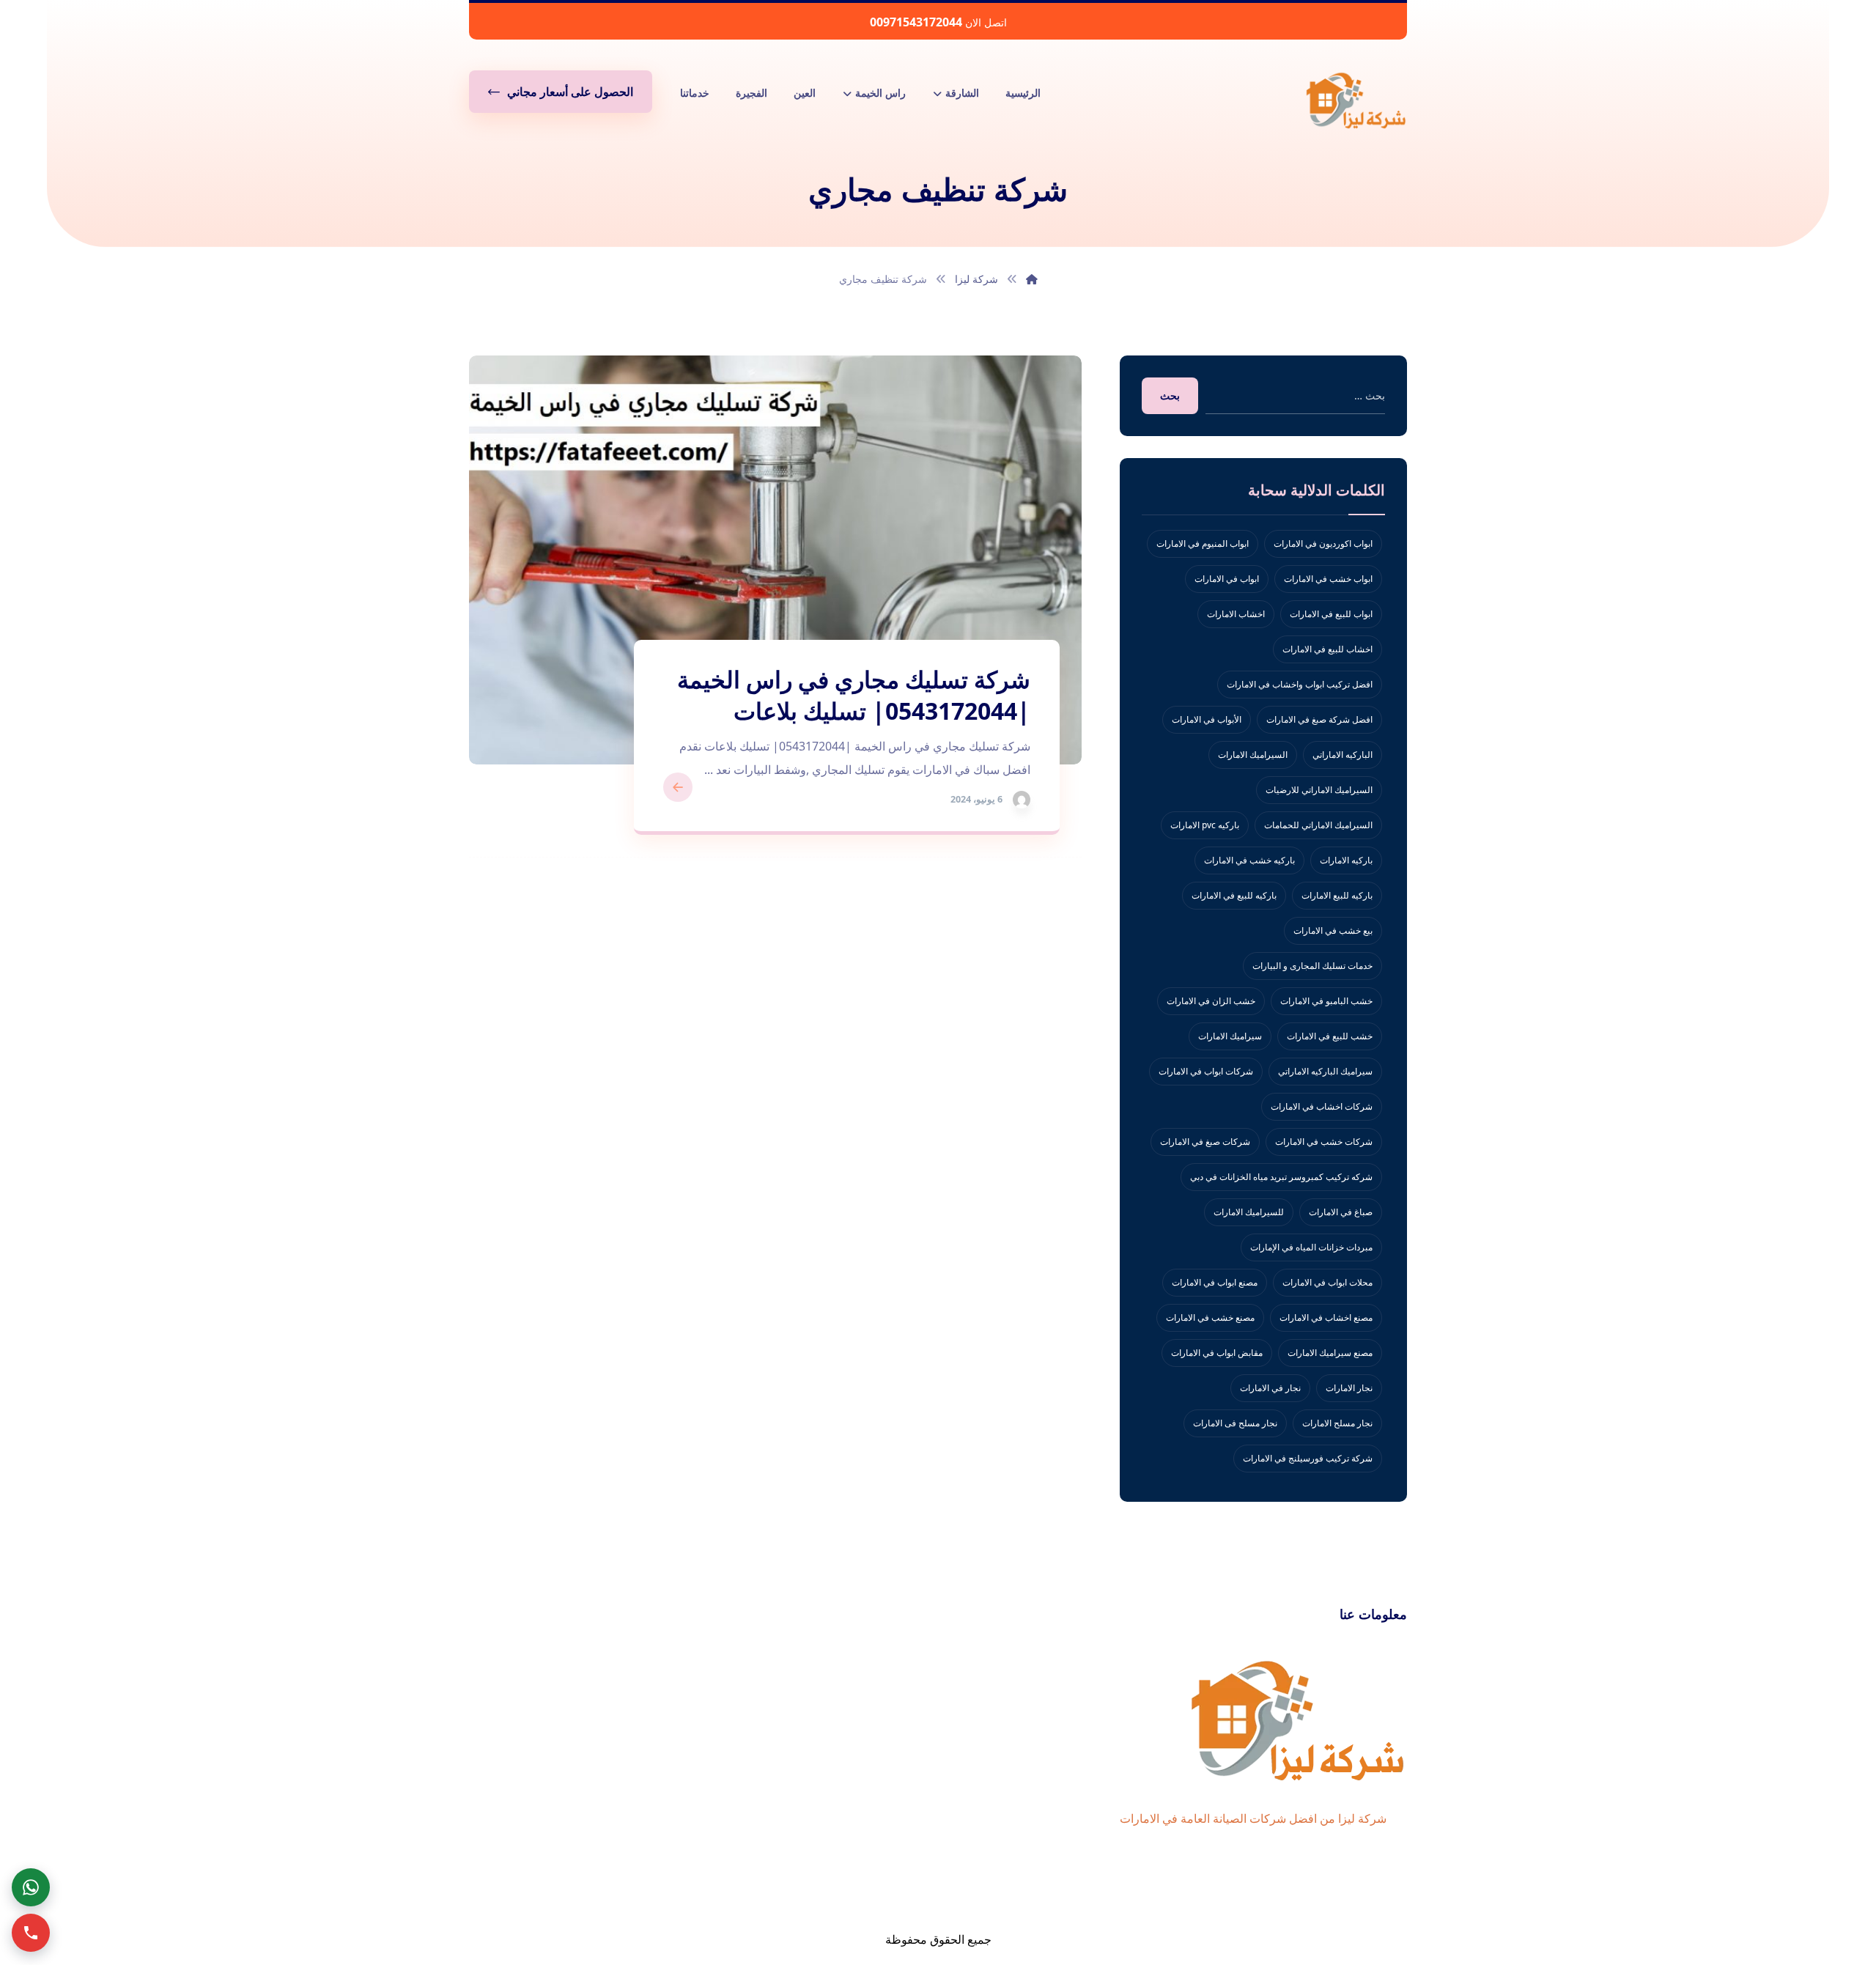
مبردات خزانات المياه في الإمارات (1311, 1247)
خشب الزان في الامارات (1211, 1001)
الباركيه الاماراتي (1343, 755)
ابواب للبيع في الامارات (1331, 614)
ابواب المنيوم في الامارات (1203, 543)
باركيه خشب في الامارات (1249, 860)
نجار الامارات (1349, 1388)
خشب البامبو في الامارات (1326, 1001)
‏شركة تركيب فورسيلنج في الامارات (1308, 1458)
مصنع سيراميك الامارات (1330, 1353)
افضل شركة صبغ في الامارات (1319, 719)
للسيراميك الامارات (1249, 1212)
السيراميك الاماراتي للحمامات (1318, 825)
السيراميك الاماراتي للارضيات (1319, 790)
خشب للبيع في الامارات (1330, 1036)
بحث (1170, 395)
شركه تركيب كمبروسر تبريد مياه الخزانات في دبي (1281, 1177)
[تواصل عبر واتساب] (31, 1887)
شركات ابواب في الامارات (1206, 1071)
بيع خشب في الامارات (1333, 930)
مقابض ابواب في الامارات (1217, 1353)
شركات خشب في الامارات (1324, 1142)
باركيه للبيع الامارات (1337, 895)
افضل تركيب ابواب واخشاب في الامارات (1300, 684)
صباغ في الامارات (1341, 1212)
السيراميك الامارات (1253, 755)
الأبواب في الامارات (1207, 719)
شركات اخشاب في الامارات (1322, 1106)
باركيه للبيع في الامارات (1234, 895)
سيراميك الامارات (1230, 1036)
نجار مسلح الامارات (1337, 1423)
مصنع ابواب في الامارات (1215, 1282)
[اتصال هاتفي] (31, 1933)
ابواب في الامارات (1227, 579)
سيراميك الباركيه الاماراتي (1325, 1071)
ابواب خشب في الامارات (1328, 579)
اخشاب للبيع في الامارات (1327, 649)
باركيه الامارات (1346, 860)
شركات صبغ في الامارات (1205, 1142)
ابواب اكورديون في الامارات (1323, 543)
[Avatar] (1022, 800)
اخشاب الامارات (1236, 614)
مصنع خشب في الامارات (1210, 1317)
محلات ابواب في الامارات (1327, 1282)
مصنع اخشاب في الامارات (1326, 1317)
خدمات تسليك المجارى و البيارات (1312, 966)
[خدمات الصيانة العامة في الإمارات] (1356, 100)
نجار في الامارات (1270, 1388)
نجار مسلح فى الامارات (1235, 1423)
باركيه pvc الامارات (1205, 825)
